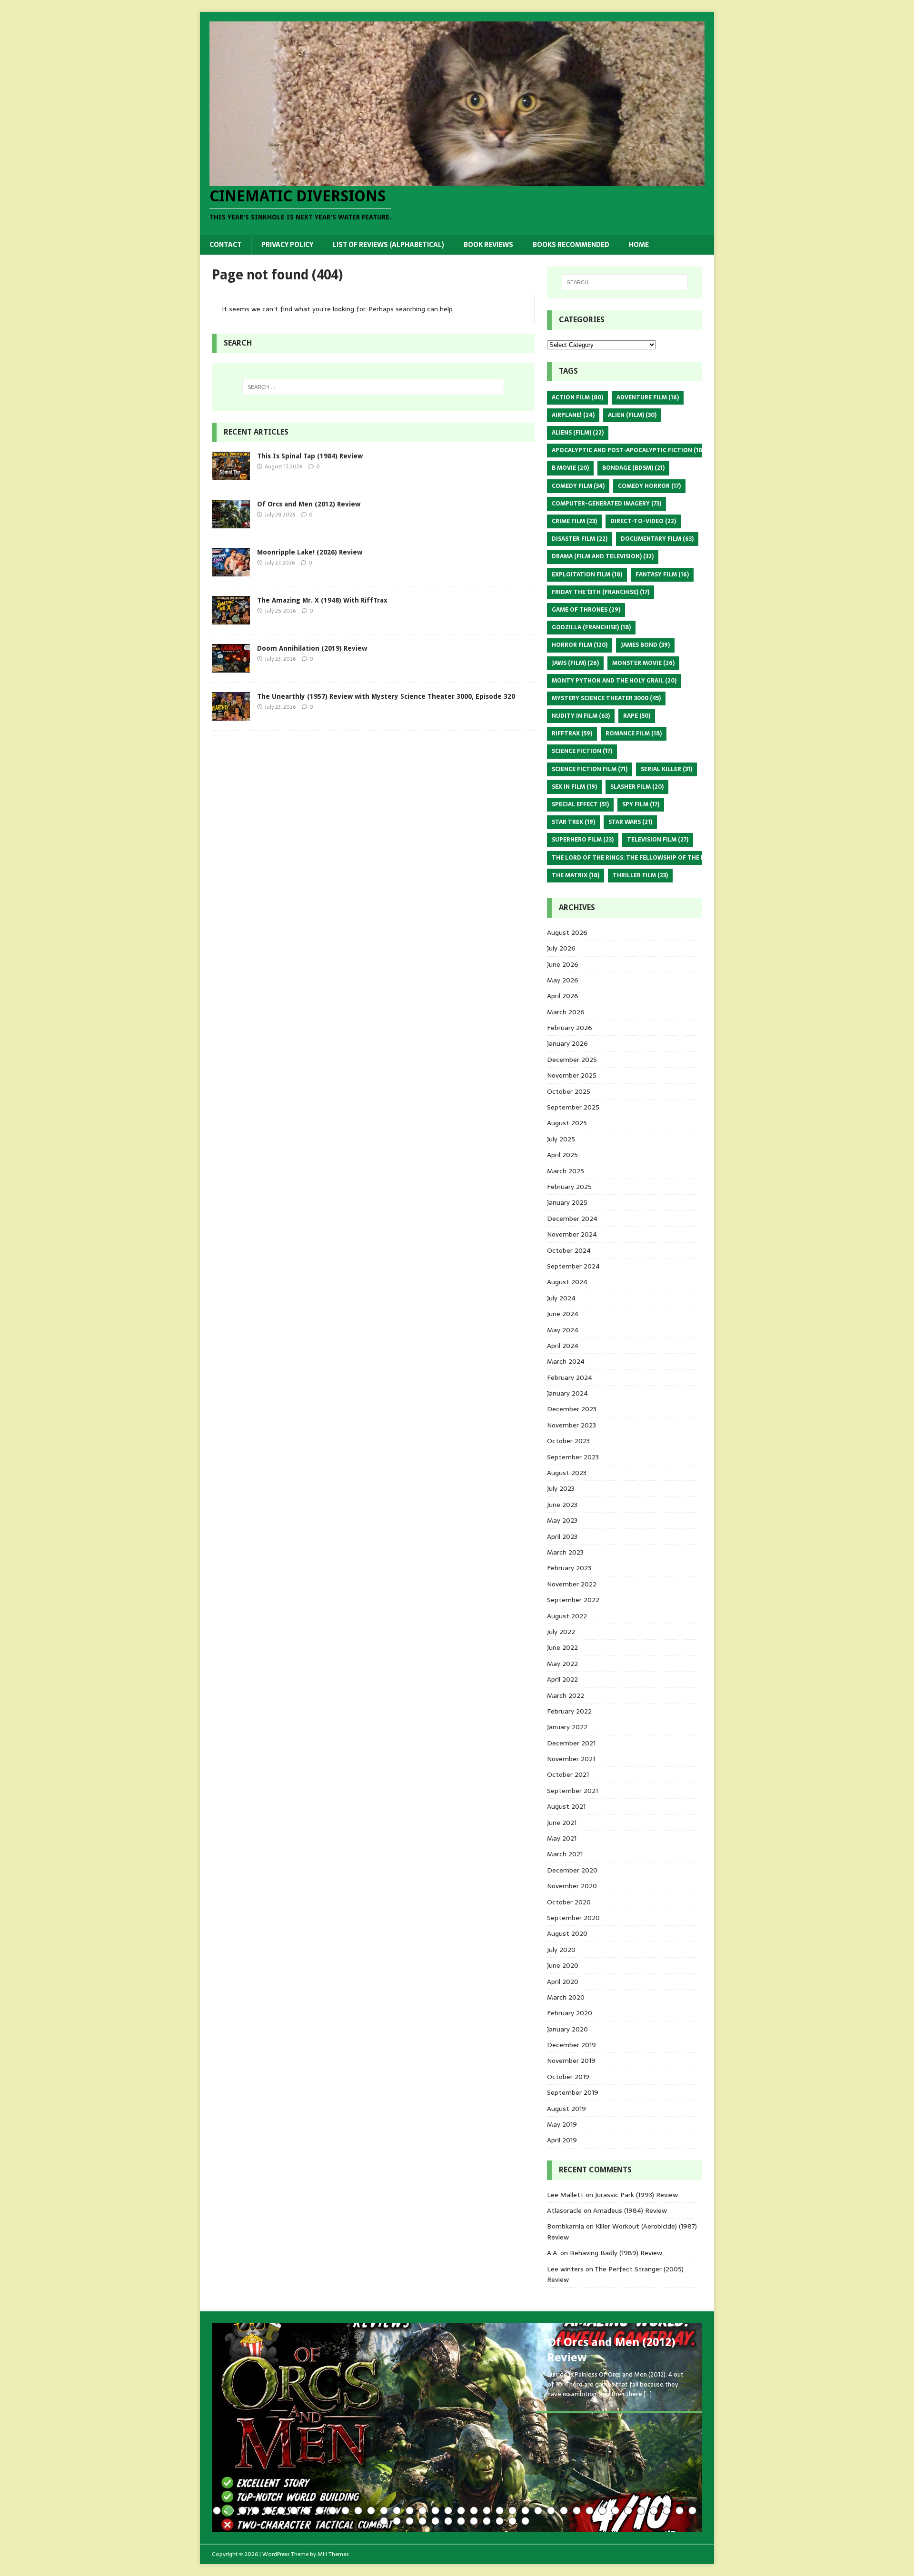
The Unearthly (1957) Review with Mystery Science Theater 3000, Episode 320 (386, 696)
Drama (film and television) (603, 556)
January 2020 (567, 2029)
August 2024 (567, 1282)
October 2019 (568, 2077)
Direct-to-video (643, 521)
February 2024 (570, 1377)
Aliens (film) (578, 433)
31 (602, 2511)
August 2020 (567, 1933)
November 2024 (572, 1234)
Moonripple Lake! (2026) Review (310, 552)
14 (384, 2511)
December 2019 (571, 2045)
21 (474, 2511)
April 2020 (563, 1982)
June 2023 (562, 1505)
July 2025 (561, 1139)
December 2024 (572, 1219)
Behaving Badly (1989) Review (616, 2253)
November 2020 (572, 1886)
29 (577, 2511)
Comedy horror (649, 486)
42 (422, 2521)
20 (461, 2511)
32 (615, 2511)
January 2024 (567, 1393)
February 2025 (569, 1187)
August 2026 (567, 932)
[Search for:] (373, 387)
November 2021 (571, 1759)
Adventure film (648, 397)
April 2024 (563, 1346)
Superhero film (583, 840)
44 (448, 2521)
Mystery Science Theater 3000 (606, 698)
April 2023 (562, 1536)
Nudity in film (581, 716)
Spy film (641, 804)
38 (692, 2511)
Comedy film (578, 486)
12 (358, 2511)
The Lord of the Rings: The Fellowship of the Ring (639, 858)
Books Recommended (571, 245)
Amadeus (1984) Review (630, 2210)
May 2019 (562, 2124)
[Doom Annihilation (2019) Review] (231, 667)
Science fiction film (590, 769)
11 (345, 2511)
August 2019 (566, 2109)
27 (551, 2511)
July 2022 (561, 1632)
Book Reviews (488, 245)
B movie (570, 468)
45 (461, 2521)
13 (371, 2511)
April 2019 (562, 2140)
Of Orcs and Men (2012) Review (309, 504)
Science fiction (582, 751)
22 (487, 2511)
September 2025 (573, 1107)
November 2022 (572, 1584)
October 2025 (569, 1091)
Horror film (580, 645)
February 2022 (569, 1711)
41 (410, 2521)
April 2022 (562, 1679)
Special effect (580, 804)
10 (333, 2511)
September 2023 (573, 1457)
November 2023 (571, 1425)
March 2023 (565, 1552)
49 (512, 2521)
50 (525, 2521)
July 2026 (561, 948)
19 (448, 2511)
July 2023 (561, 1488)
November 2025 (572, 1075)
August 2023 (567, 1473)
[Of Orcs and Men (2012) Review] (231, 523)
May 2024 (563, 1330)
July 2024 (561, 1298)
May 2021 (562, 1838)
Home (639, 245)
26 (538, 2511)
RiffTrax (572, 733)
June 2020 (563, 1965)
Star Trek (573, 822)
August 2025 (567, 1123)
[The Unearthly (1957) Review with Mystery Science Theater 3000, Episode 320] (231, 715)
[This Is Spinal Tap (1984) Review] (231, 475)
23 (500, 2511)
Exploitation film (587, 575)
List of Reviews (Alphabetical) (388, 245)
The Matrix (576, 875)
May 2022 (562, 1664)
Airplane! (573, 415)
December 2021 (571, 1743)
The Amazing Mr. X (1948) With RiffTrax (322, 600)
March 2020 (566, 1997)
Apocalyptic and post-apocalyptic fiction (628, 450)
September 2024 (573, 1266)
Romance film (634, 733)
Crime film (574, 521)
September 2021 (572, 1791)
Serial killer (666, 769)
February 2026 (570, 1028)
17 (422, 2511)
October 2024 (569, 1250)
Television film (658, 840)
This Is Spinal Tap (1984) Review (310, 456)
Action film (577, 397)
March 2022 (566, 1695)
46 (474, 2521)
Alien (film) (632, 415)
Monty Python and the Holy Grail (614, 681)
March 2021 (565, 1854)
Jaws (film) (575, 663)
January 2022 (567, 1727)
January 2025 (567, 1202)
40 (397, 2521)
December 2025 (572, 1060)
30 (590, 2511)
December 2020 (572, 1870)
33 (628, 2511)
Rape (637, 716)
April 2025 (562, 1155)
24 (512, 2511)
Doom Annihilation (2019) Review (312, 648)
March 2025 (566, 1171)
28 (564, 2511)
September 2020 (573, 1918)
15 (397, 2511)
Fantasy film (662, 575)
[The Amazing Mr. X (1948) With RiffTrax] (231, 619)
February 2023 (569, 1568)
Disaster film (580, 539)
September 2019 (573, 2092)
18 (435, 2511)
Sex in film (574, 787)
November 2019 (571, 2061)
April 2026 (563, 996)
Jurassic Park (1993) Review (636, 2195)
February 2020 (570, 2013)
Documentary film (657, 539)
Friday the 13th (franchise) (601, 592)
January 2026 (567, 1043)
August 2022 (567, 1616)
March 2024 (566, 1361)
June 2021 (562, 1823)
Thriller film (640, 875)
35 (654, 2511)
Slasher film (637, 787)
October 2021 (568, 1774)
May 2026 (563, 980)
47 (487, 2521)
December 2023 (572, 1409)
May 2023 (562, 1520)
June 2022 (562, 1647)
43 (435, 2521)
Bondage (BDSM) (633, 468)
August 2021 (566, 1806)
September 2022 (573, 1600)
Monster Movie (643, 663)
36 (667, 2511)
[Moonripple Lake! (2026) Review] (231, 571)
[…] (648, 2394)
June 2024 (563, 1314)
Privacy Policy (287, 245)
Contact (226, 245)
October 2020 (569, 1902)
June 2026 (563, 964)
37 (680, 2511)
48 (500, 2521)
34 (641, 2511)
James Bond (645, 645)
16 (410, 2511)
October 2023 (568, 1441)
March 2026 (566, 1012)
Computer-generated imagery (606, 504)
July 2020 (561, 1950)
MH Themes (333, 2554)
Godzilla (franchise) (591, 627)
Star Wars (630, 822)
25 (525, 2511)
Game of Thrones (586, 610)
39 (384, 2521)
